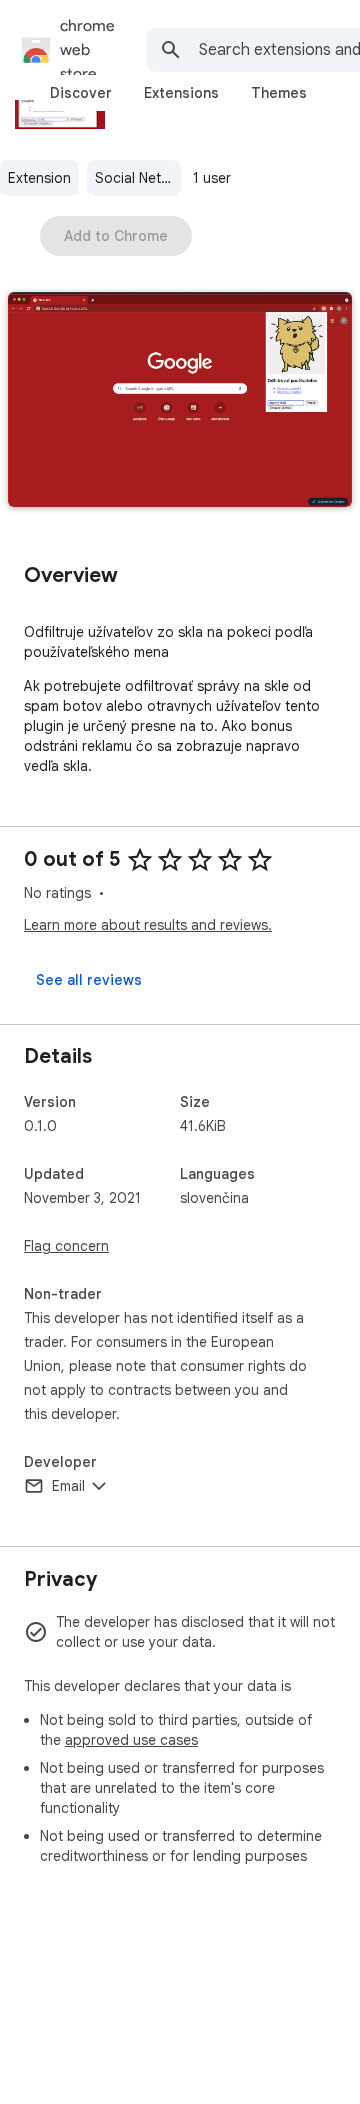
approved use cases (131, 1740)
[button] (180, 401)
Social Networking (138, 178)
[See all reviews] (89, 980)
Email (68, 1486)
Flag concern (66, 1246)
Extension (39, 178)
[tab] (81, 93)
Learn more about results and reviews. (148, 925)
